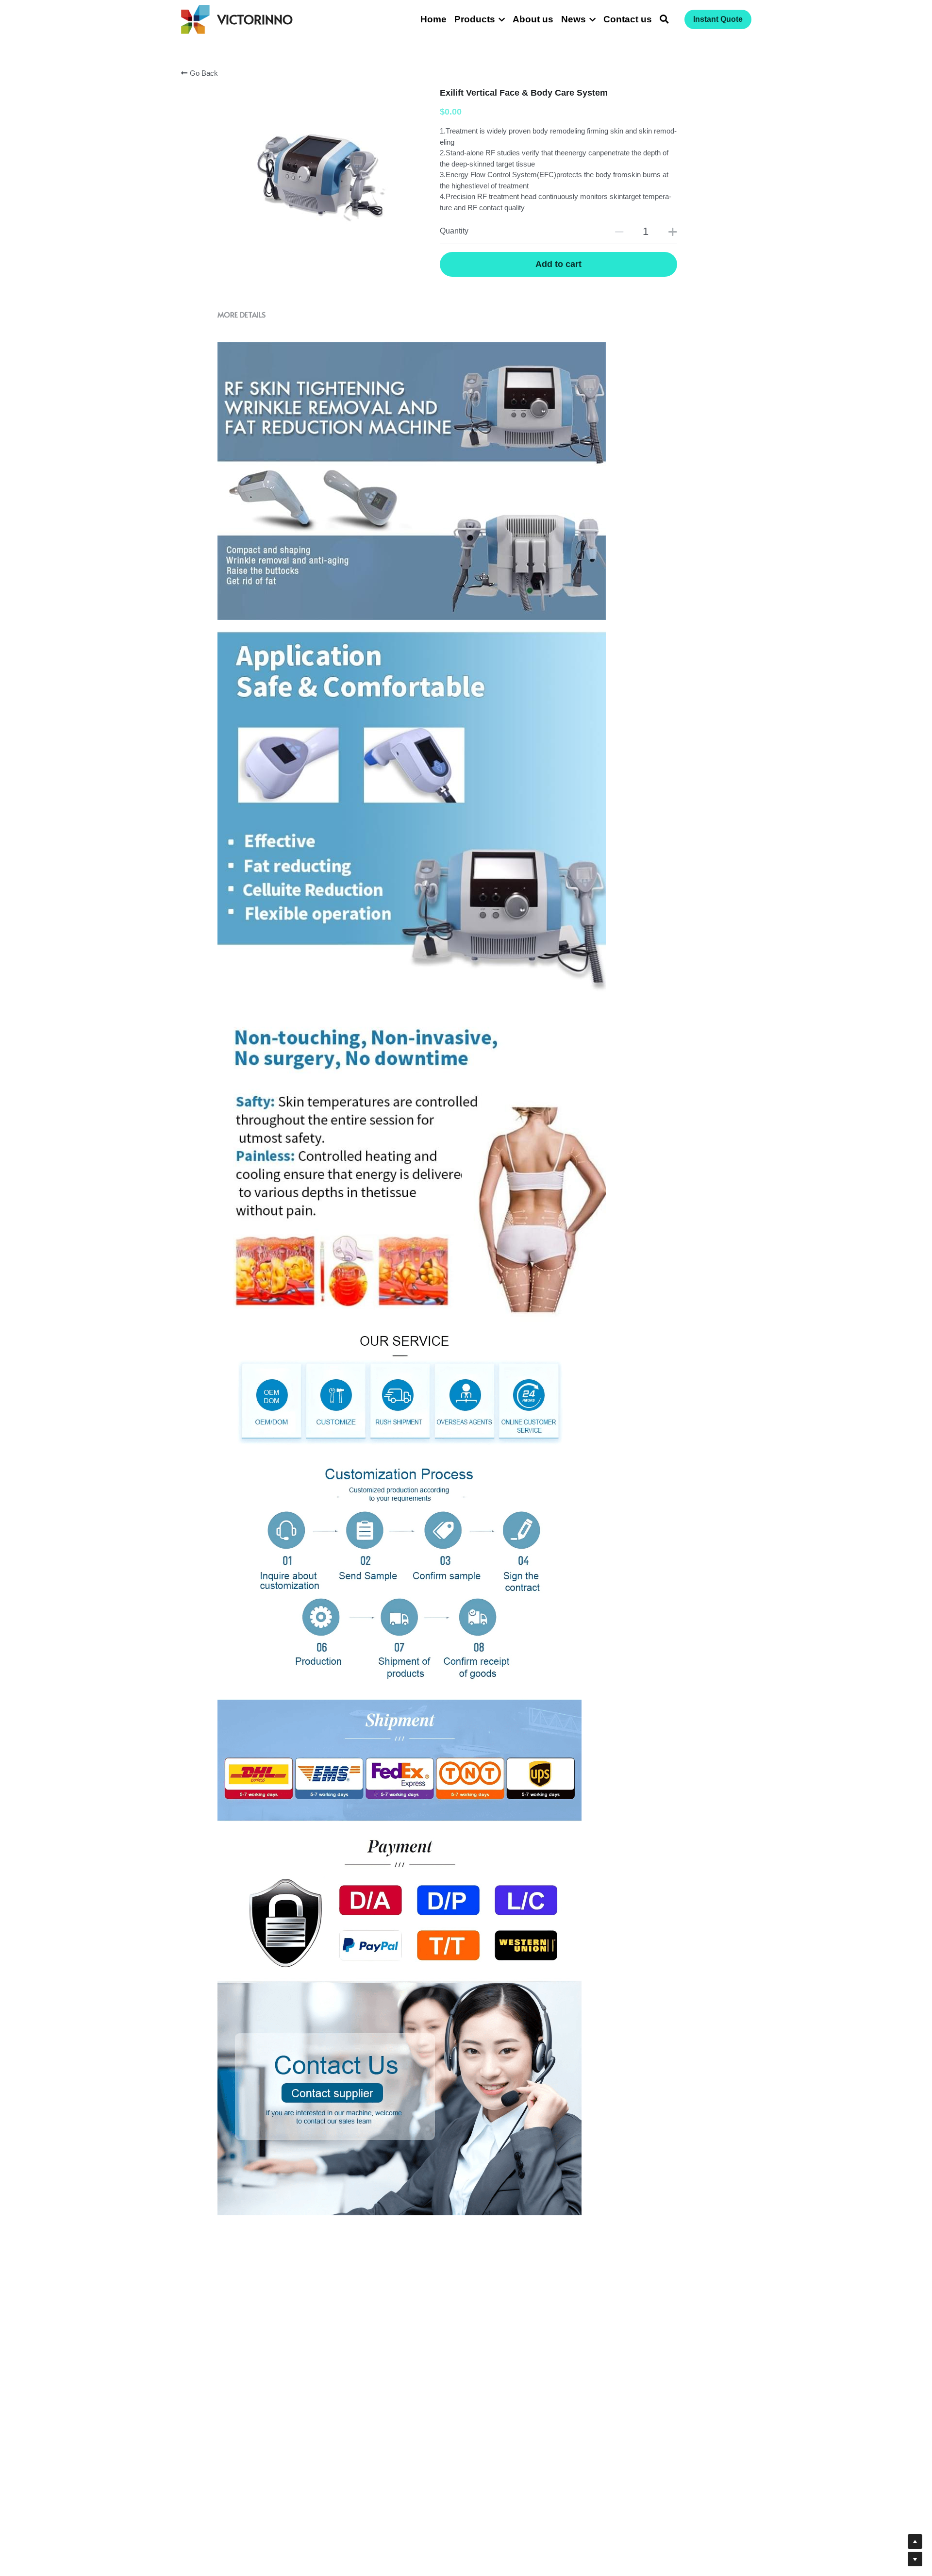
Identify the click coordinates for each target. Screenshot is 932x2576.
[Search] (664, 19)
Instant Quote (718, 19)
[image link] (195, 19)
